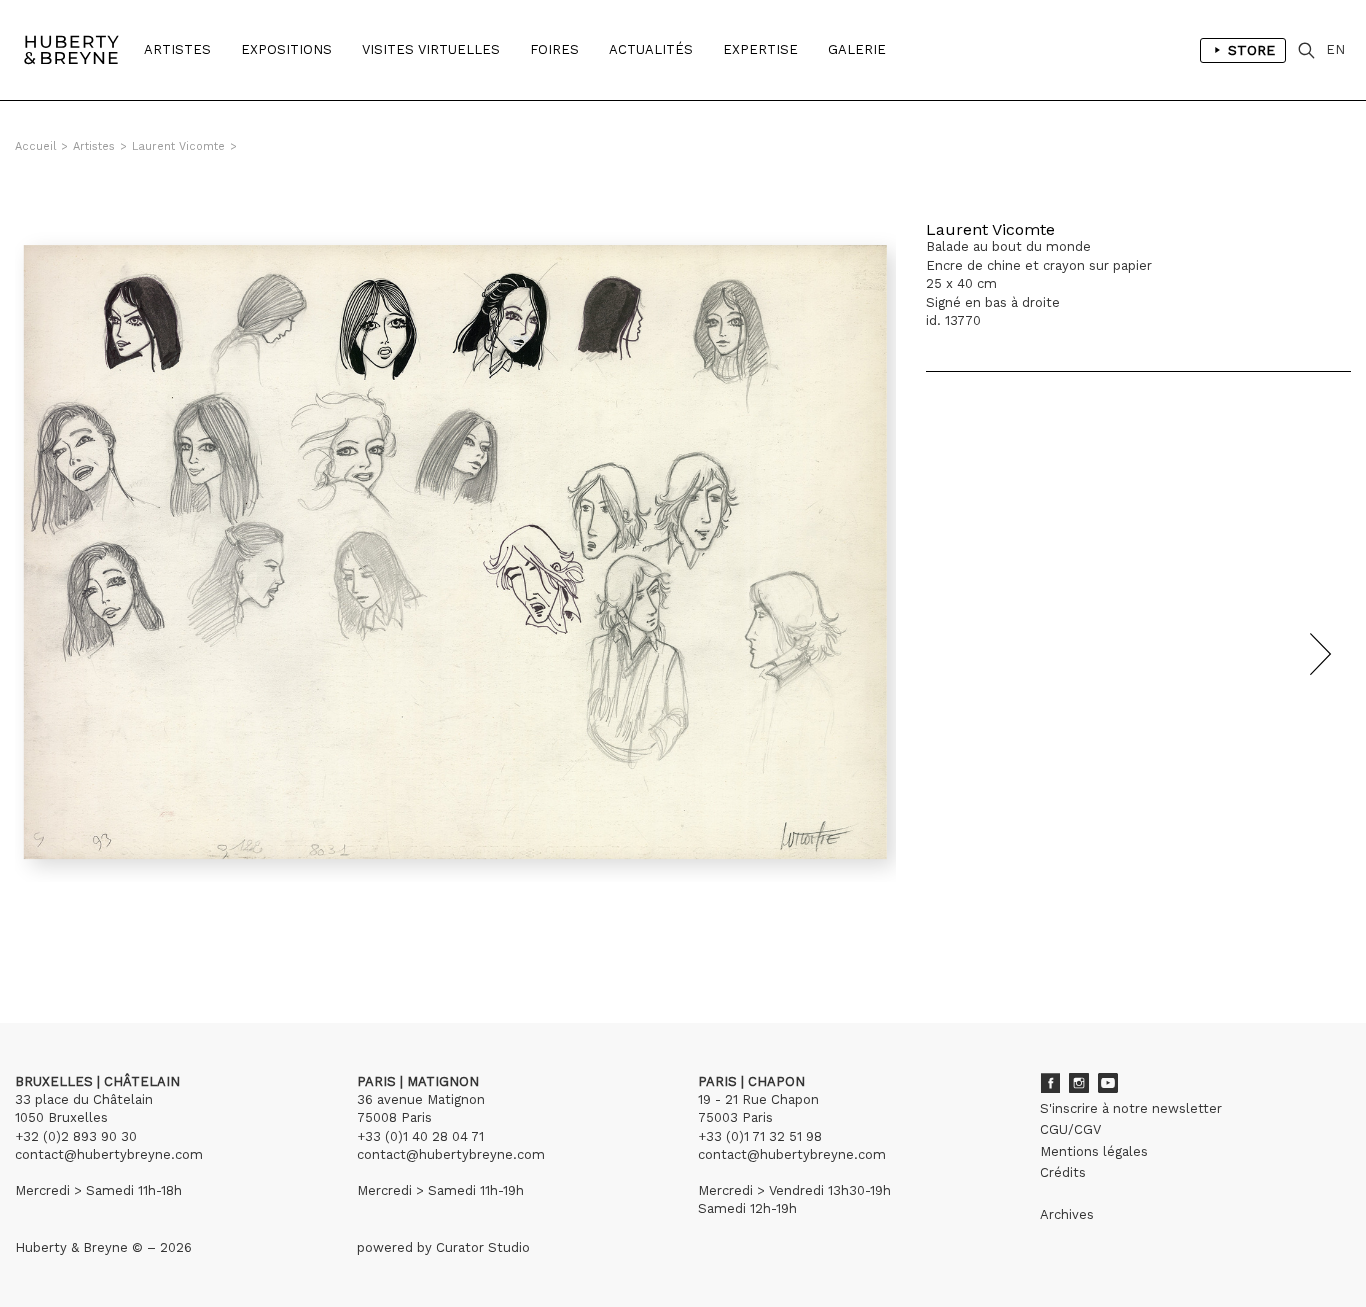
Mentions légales (1094, 1151)
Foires (554, 49)
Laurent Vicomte (178, 146)
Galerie (857, 49)
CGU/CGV (1070, 1129)
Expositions (286, 49)
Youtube (1108, 1083)
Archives (1067, 1214)
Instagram (1079, 1083)
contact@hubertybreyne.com (109, 1154)
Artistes (177, 49)
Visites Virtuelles (431, 49)
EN (1335, 49)
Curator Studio (483, 1247)
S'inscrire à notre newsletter (1131, 1108)
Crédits (1063, 1172)
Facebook (1050, 1083)
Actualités (651, 49)
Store (1251, 50)
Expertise (760, 49)
